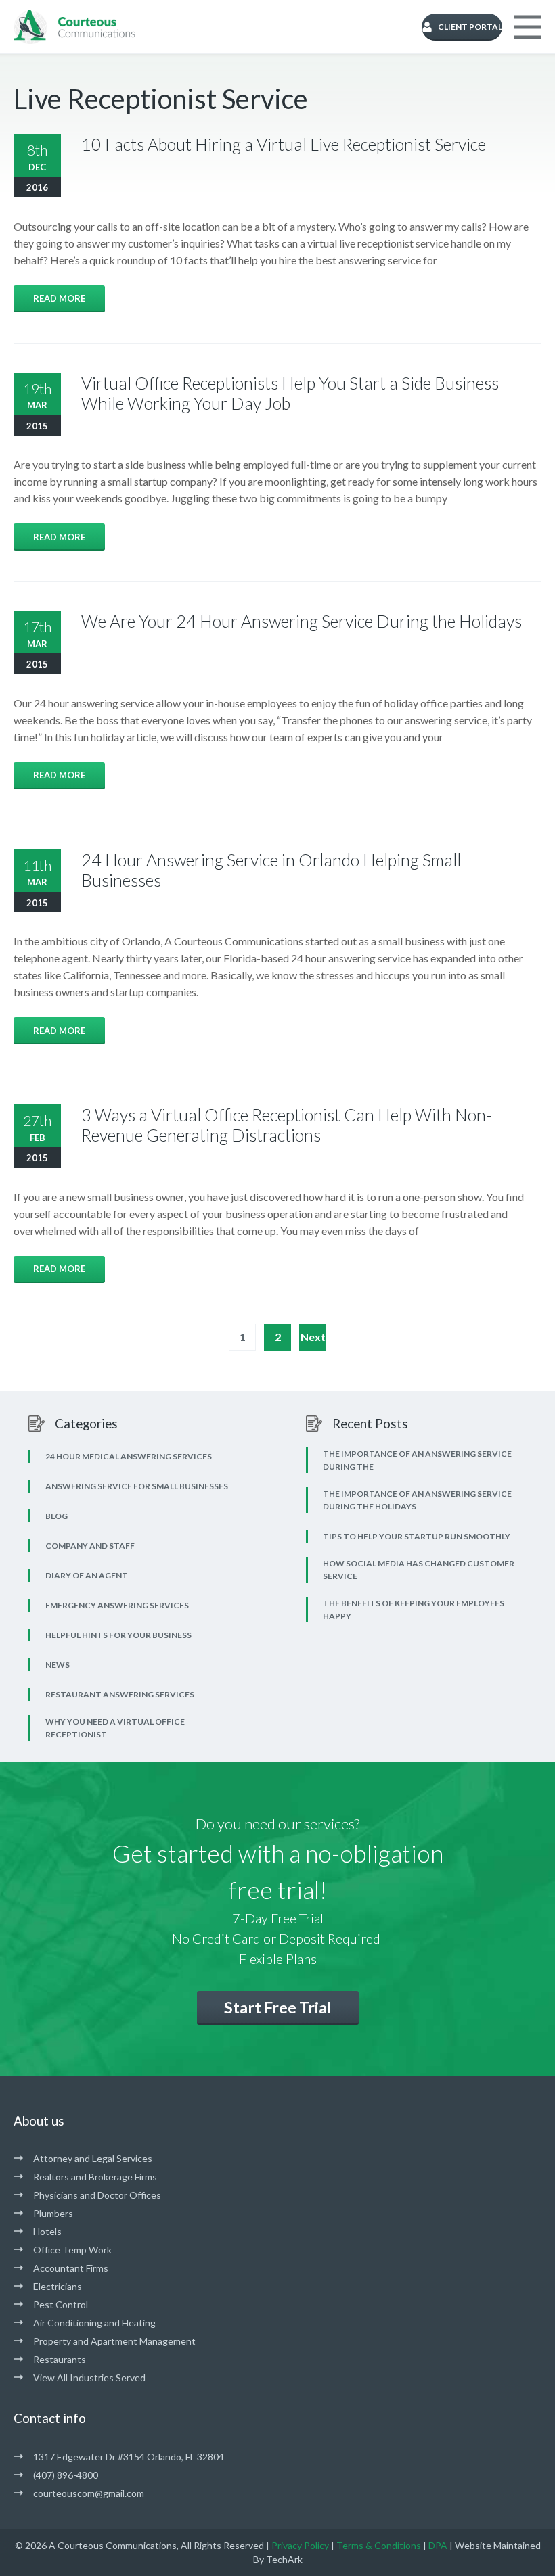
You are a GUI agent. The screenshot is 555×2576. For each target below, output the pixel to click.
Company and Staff (90, 1546)
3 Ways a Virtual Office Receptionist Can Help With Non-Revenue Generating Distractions (286, 1125)
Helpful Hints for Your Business (118, 1635)
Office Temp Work (72, 2250)
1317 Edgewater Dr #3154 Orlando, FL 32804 (129, 2457)
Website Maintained (498, 2545)
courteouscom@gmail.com (89, 2493)
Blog (57, 1516)
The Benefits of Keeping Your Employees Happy (414, 1610)
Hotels (47, 2231)
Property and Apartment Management (114, 2341)
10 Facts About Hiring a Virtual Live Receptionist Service (284, 144)
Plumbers (53, 2213)
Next (313, 1337)
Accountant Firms (71, 2268)
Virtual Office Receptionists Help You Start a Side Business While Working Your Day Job (290, 393)
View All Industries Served (89, 2378)
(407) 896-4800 (66, 2475)
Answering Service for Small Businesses (137, 1486)
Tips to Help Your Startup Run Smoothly (417, 1536)
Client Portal (470, 27)
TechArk (284, 2559)
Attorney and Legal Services (93, 2158)
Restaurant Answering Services (120, 1694)
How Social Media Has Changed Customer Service (419, 1570)
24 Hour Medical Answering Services (129, 1456)
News (58, 1665)
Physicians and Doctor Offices (97, 2195)
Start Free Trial (278, 2007)
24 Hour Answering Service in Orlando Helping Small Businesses (271, 870)
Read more (59, 298)
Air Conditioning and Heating (94, 2323)
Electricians (58, 2286)
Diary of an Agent (87, 1575)
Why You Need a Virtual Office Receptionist (115, 1728)
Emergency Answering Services (117, 1605)
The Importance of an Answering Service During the (417, 1460)
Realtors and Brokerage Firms (95, 2177)
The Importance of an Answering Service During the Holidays (417, 1500)
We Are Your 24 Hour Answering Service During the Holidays (302, 621)
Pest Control (61, 2304)
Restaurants (60, 2359)
